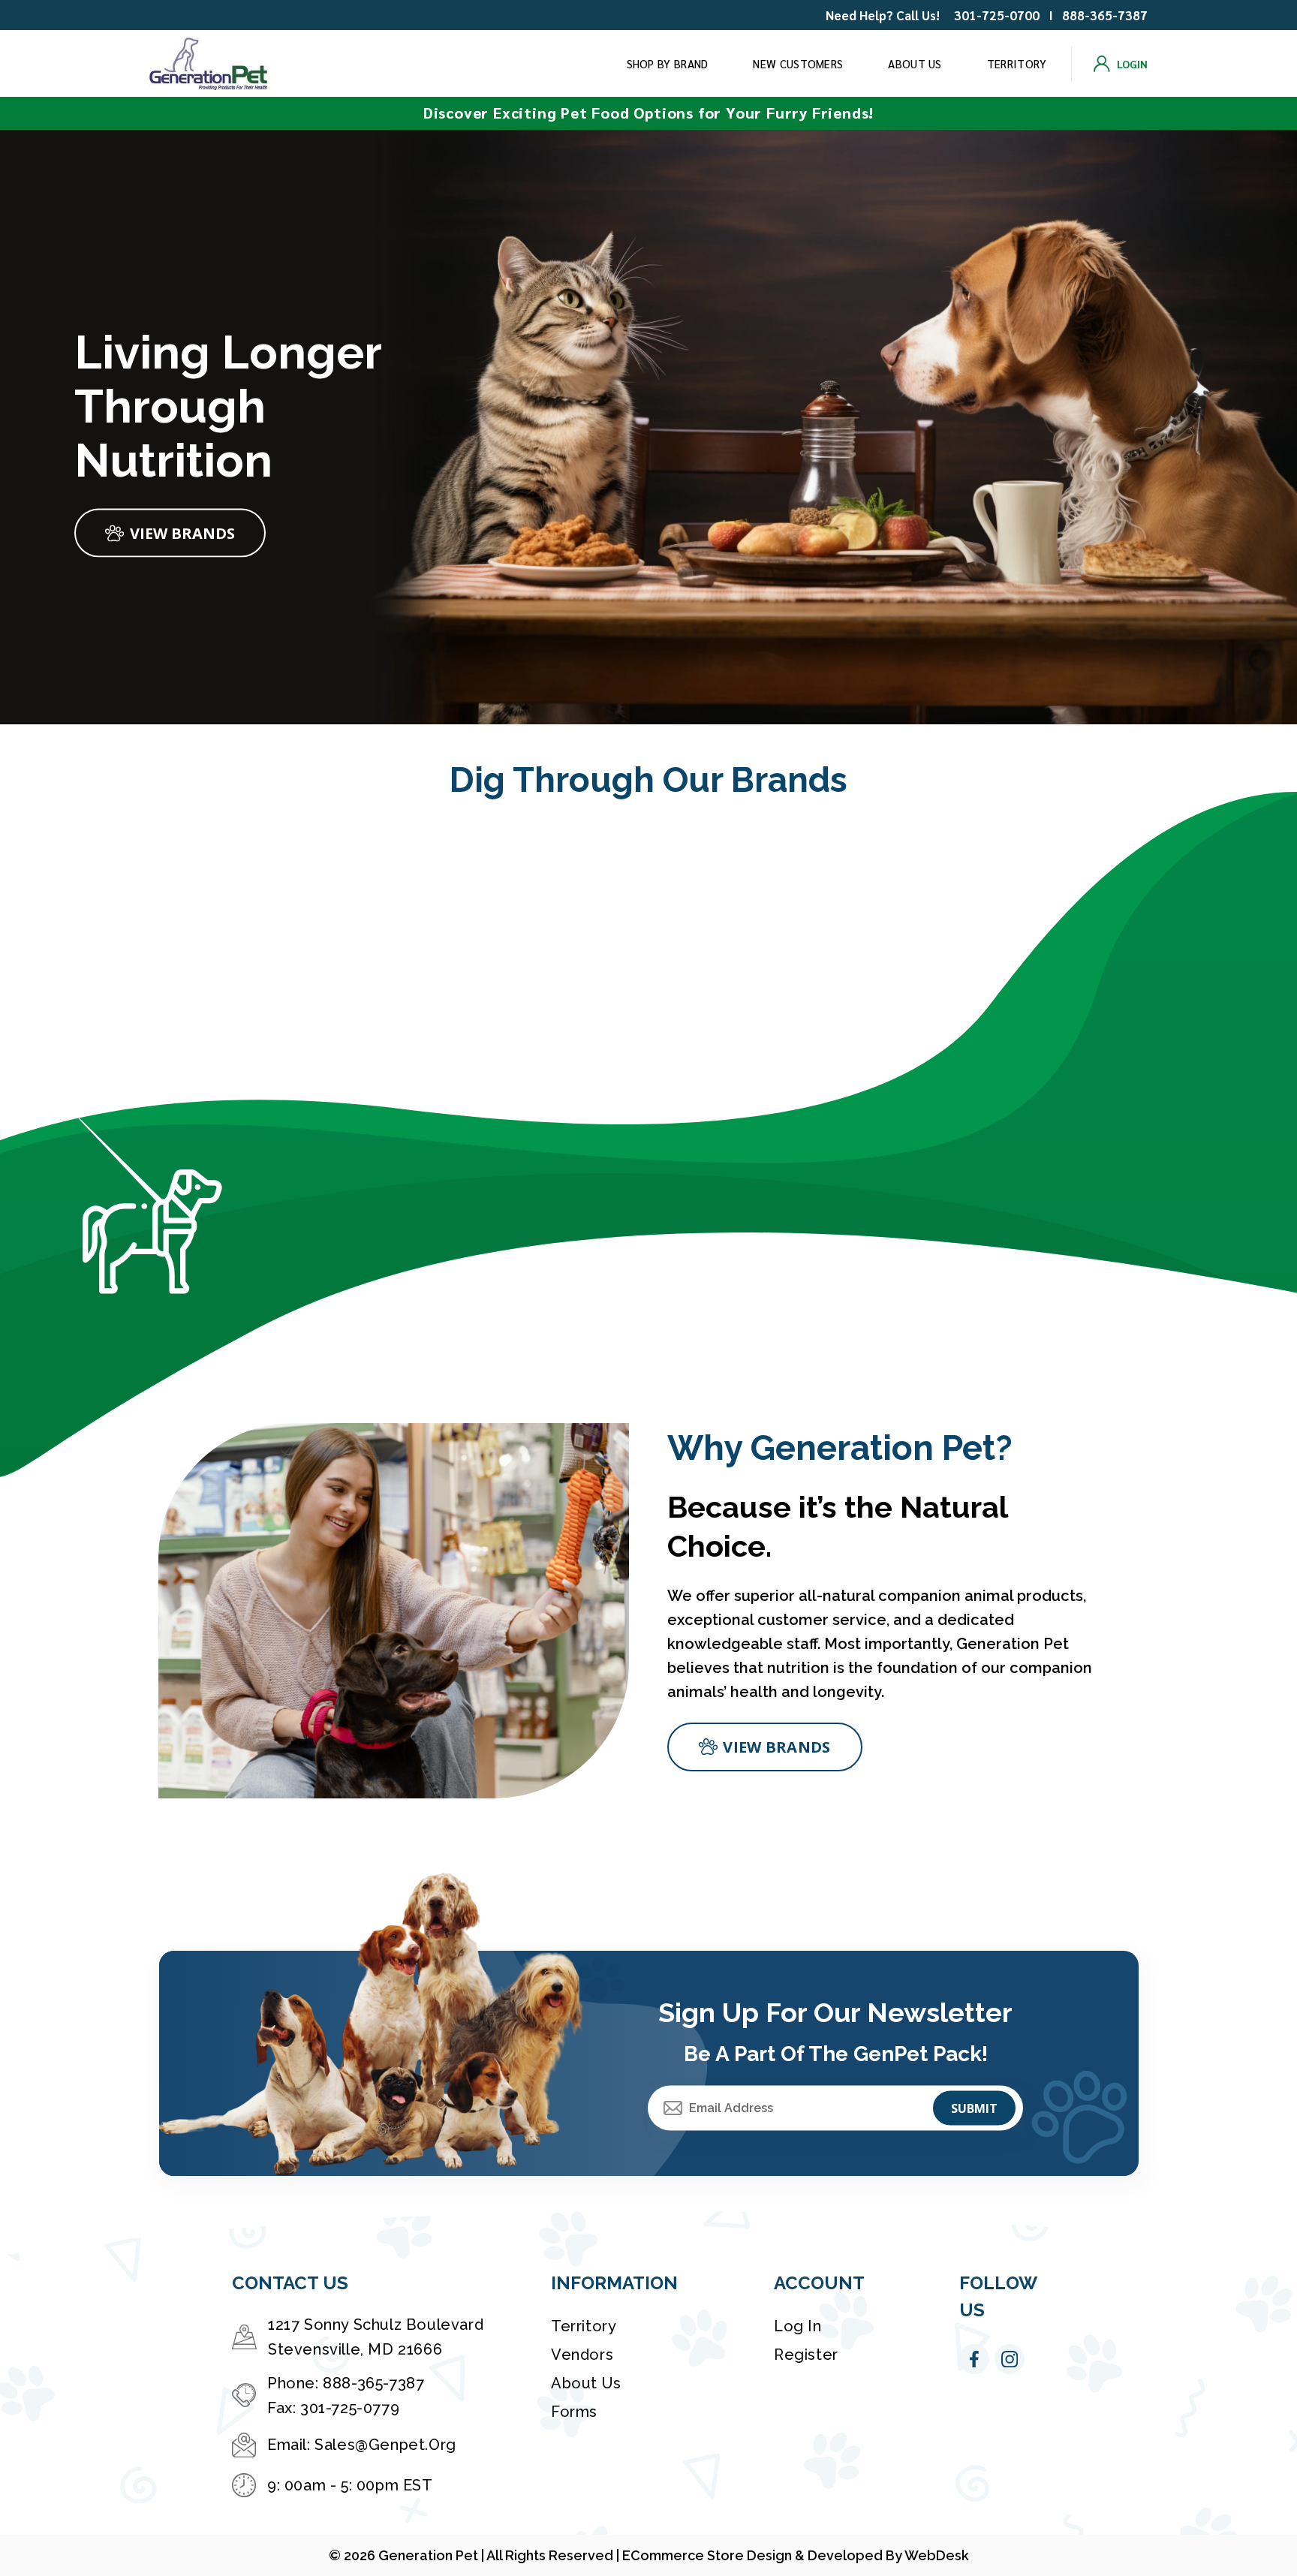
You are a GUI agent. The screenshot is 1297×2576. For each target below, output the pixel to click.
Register (806, 2355)
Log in (798, 2326)
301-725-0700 (997, 15)
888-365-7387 (1105, 15)
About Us (915, 63)
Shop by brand (668, 63)
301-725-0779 (350, 2408)
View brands (776, 1747)
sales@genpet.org (385, 2445)
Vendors (582, 2355)
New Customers (798, 63)
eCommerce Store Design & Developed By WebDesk (796, 2555)
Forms (574, 2412)
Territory (1017, 63)
